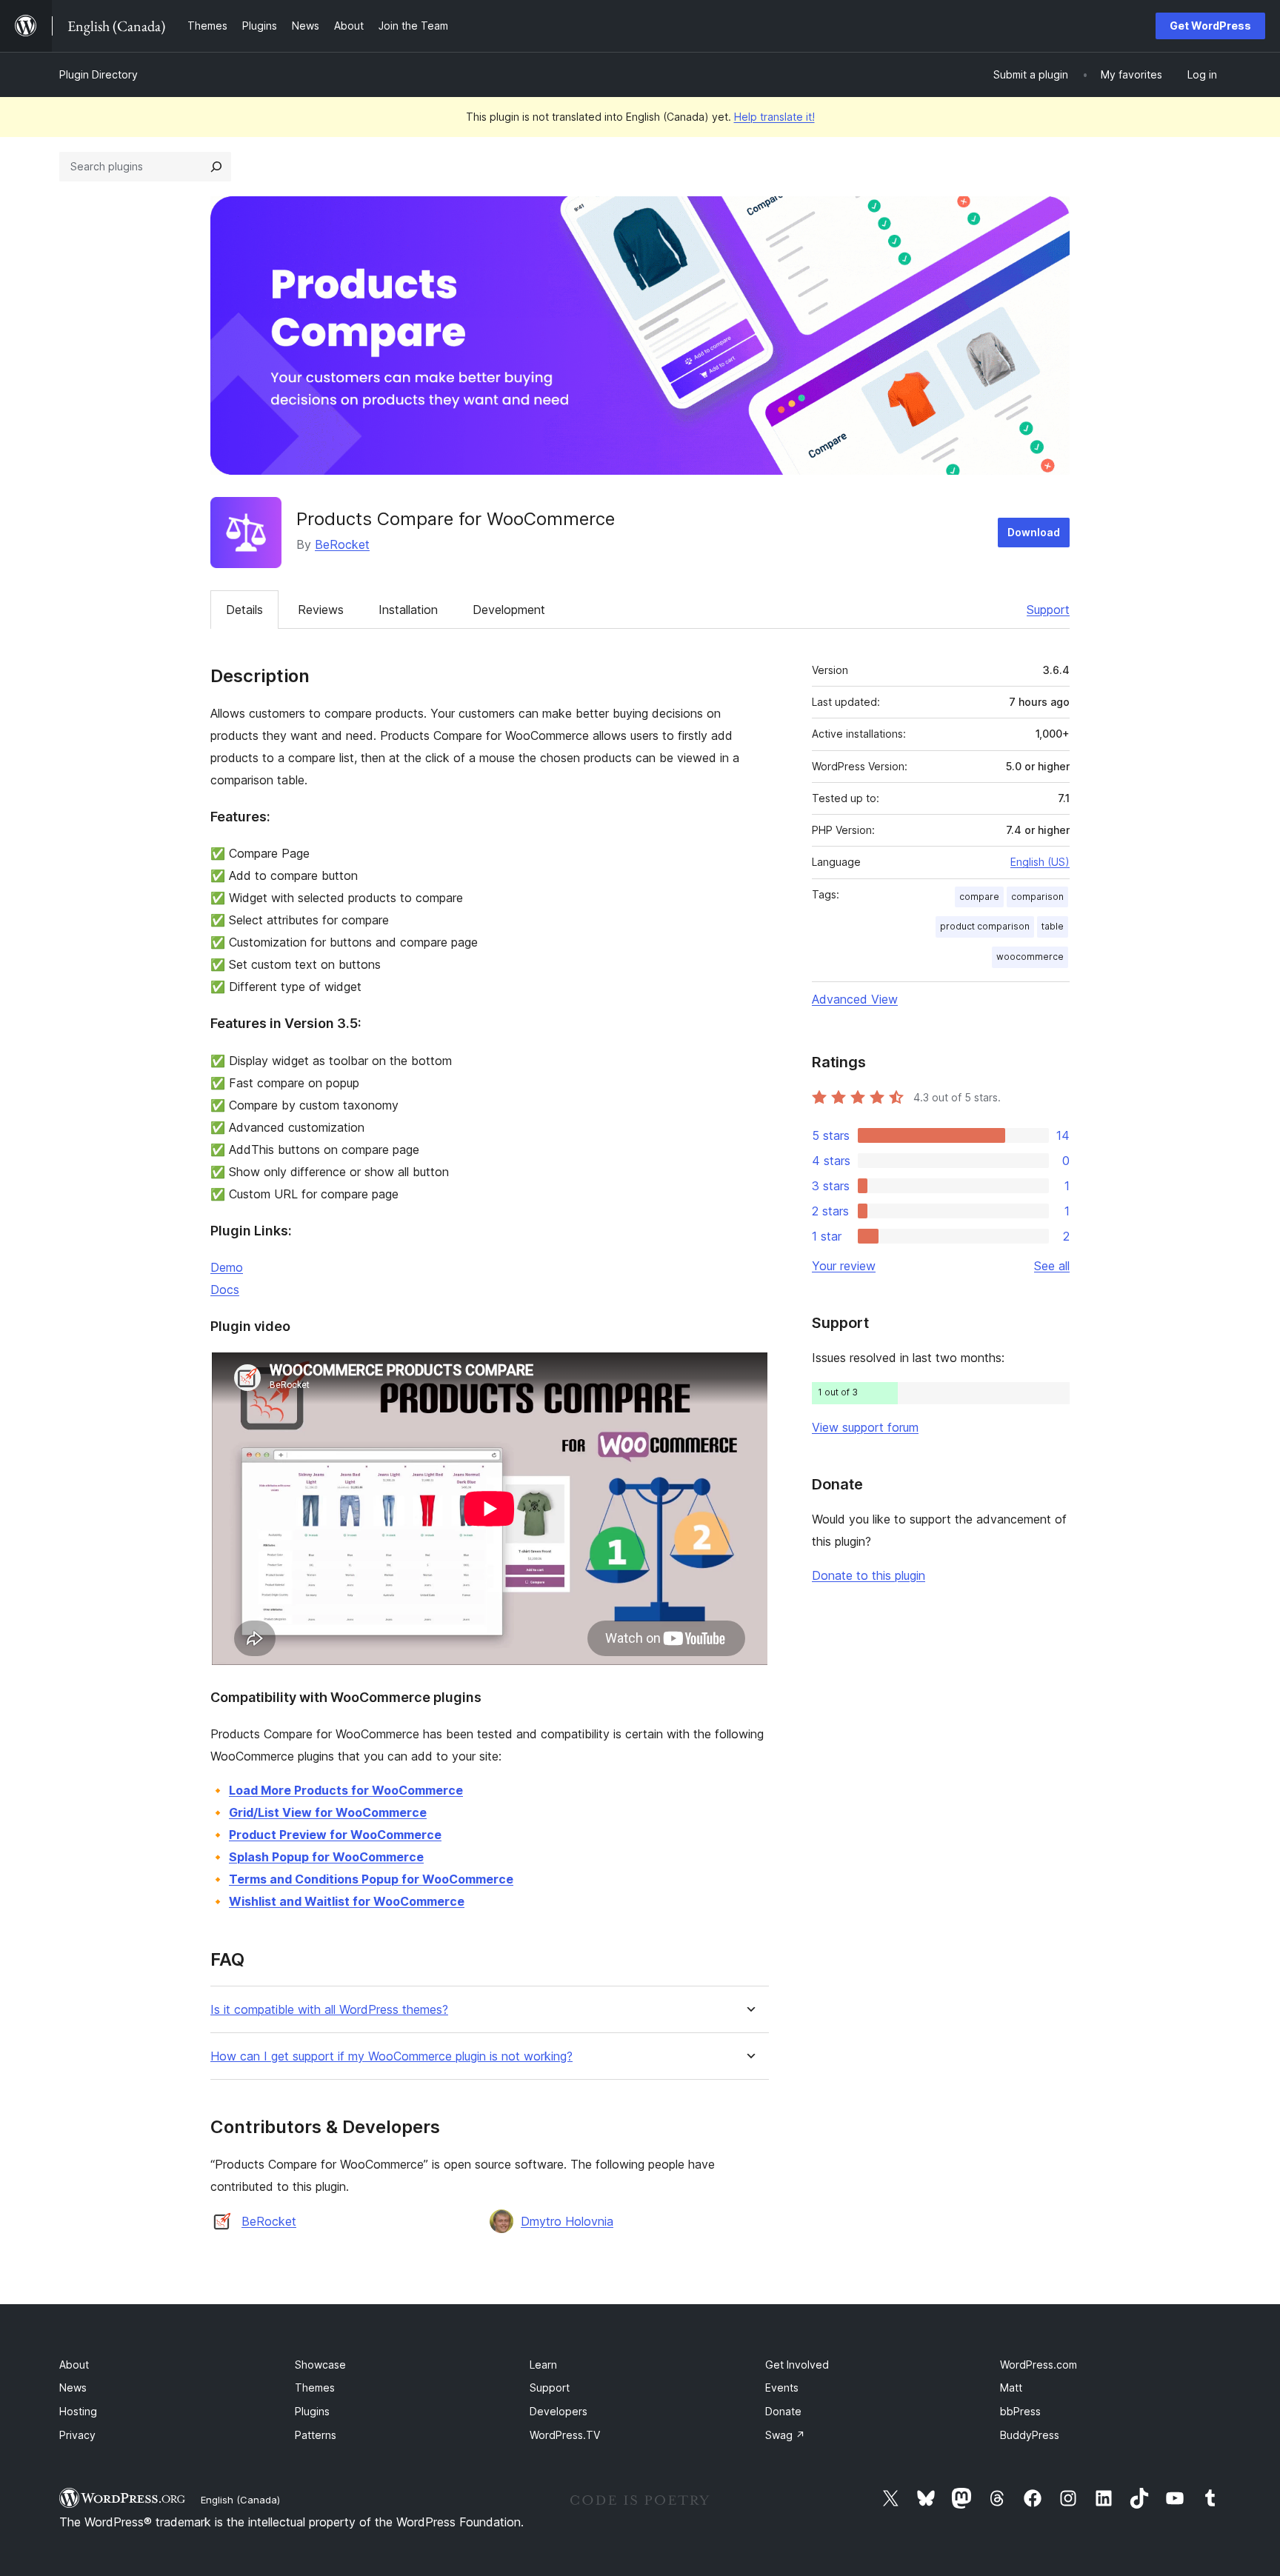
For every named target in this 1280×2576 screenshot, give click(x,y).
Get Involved (797, 2365)
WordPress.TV (565, 2435)
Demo (227, 1267)
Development (509, 610)
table (1053, 926)
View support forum (865, 1427)
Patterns (316, 2435)
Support (1048, 610)
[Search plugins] (216, 167)
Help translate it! (774, 117)
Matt (1011, 2388)
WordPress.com (1039, 2365)
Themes (315, 2388)
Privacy (77, 2435)
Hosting (78, 2411)
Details (244, 610)
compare (979, 897)
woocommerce (1030, 957)
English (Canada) (240, 2500)
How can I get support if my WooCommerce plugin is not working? (391, 2056)
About (74, 2365)
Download (1034, 532)
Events (782, 2388)
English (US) (1040, 862)
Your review (844, 1266)
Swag (785, 2435)
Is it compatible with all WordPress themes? (329, 2010)
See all (1052, 1266)
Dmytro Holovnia (567, 2221)
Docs (225, 1289)
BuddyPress (1030, 2435)
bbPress (1020, 2411)
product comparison (985, 926)
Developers (559, 2411)
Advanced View (855, 999)
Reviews (321, 610)
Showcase (320, 2365)
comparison (1037, 897)
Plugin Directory (99, 74)
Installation (408, 610)
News (73, 2388)
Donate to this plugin (869, 1575)
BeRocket (342, 544)
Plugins (312, 2411)
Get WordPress (1210, 26)
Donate (783, 2411)
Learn (543, 2365)
